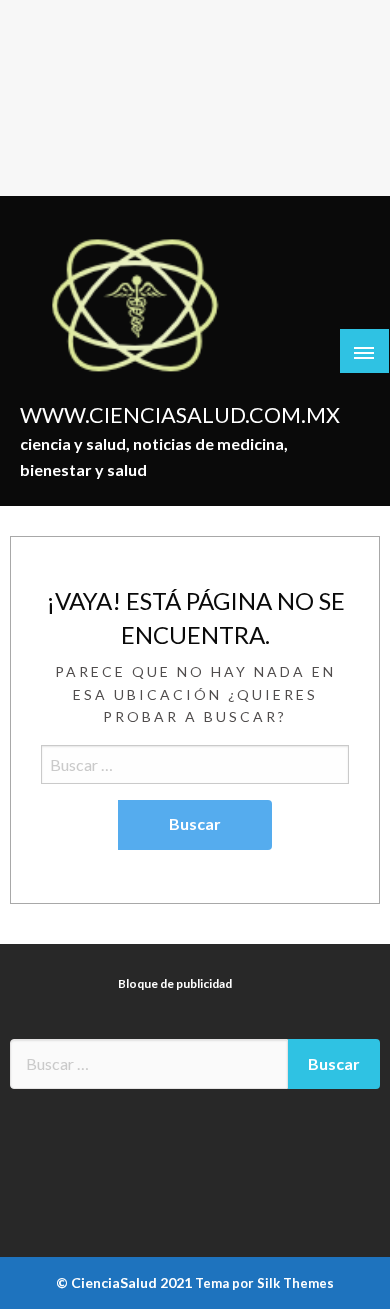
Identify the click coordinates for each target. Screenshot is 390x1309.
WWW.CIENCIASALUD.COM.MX (180, 415)
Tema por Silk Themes (264, 1283)
